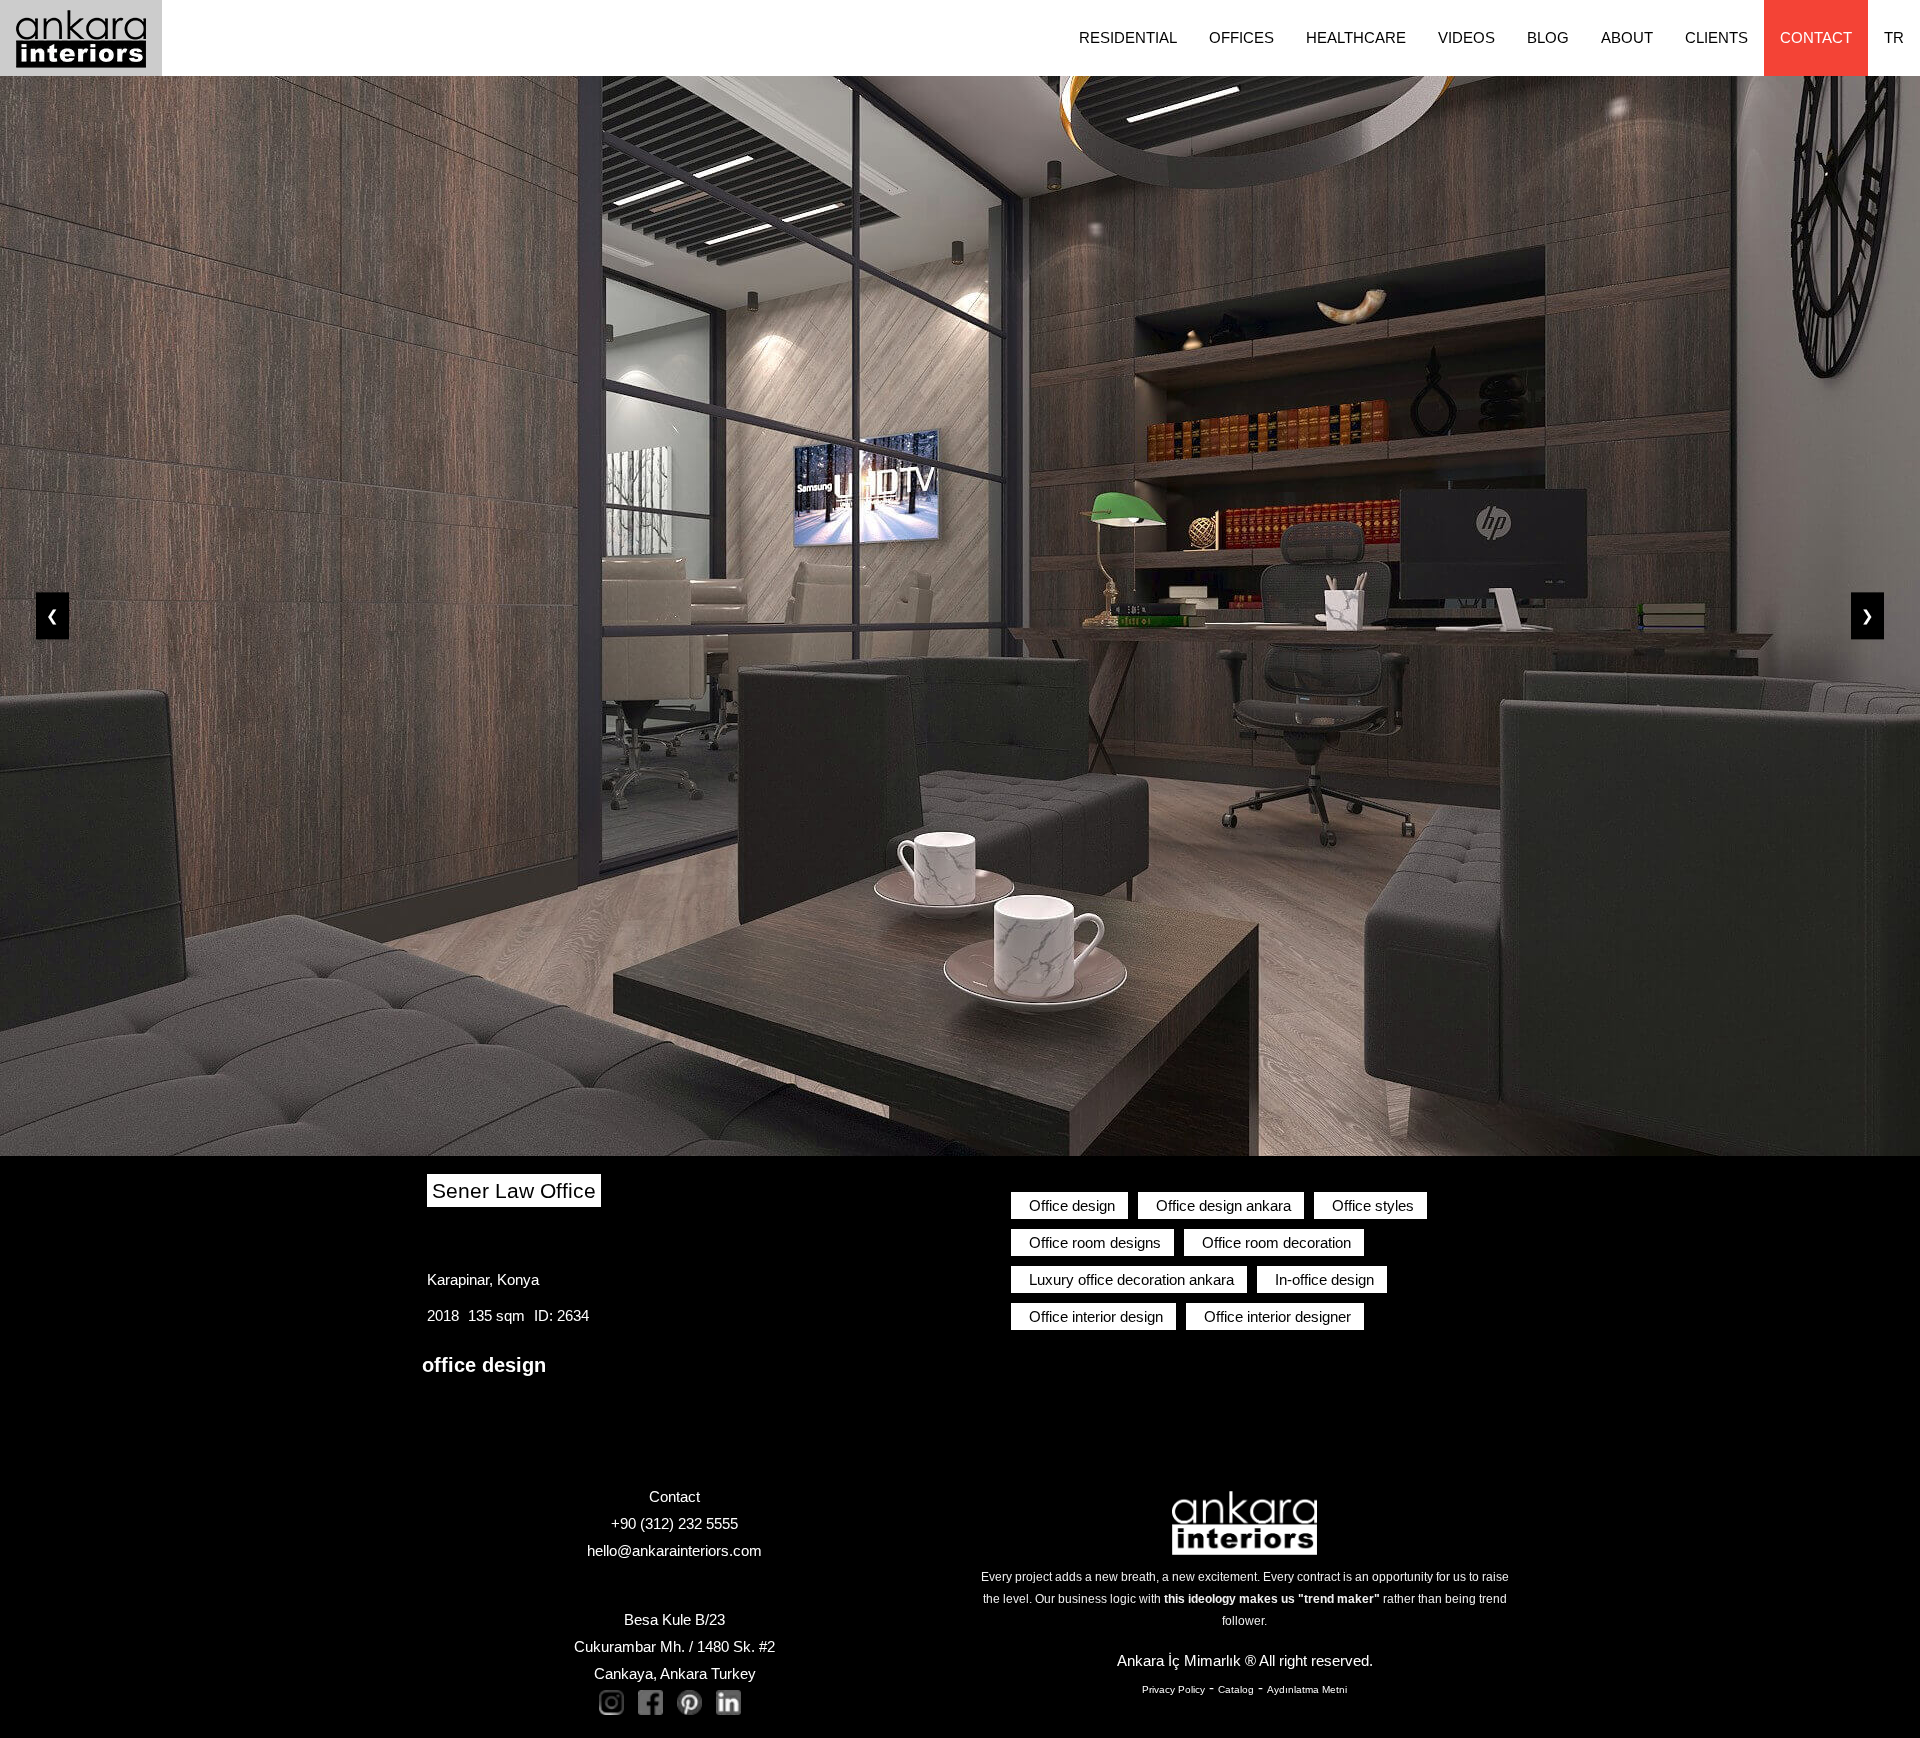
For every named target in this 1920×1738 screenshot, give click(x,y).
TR (1894, 37)
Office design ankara (1223, 1205)
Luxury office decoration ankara (1131, 1279)
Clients (1716, 37)
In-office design (1324, 1279)
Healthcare (1356, 37)
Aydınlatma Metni (1307, 1689)
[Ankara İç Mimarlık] (1244, 1521)
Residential (1128, 37)
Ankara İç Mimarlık (1179, 1660)
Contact (1816, 37)
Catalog (1236, 1689)
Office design (1072, 1205)
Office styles (1373, 1205)
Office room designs (1095, 1242)
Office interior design (1096, 1316)
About (1627, 37)
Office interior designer (1277, 1316)
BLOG (1548, 37)
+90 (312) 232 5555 (674, 1523)
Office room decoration (1276, 1242)
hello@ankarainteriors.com (674, 1550)
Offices (1241, 37)
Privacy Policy (1173, 1689)
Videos (1466, 37)
